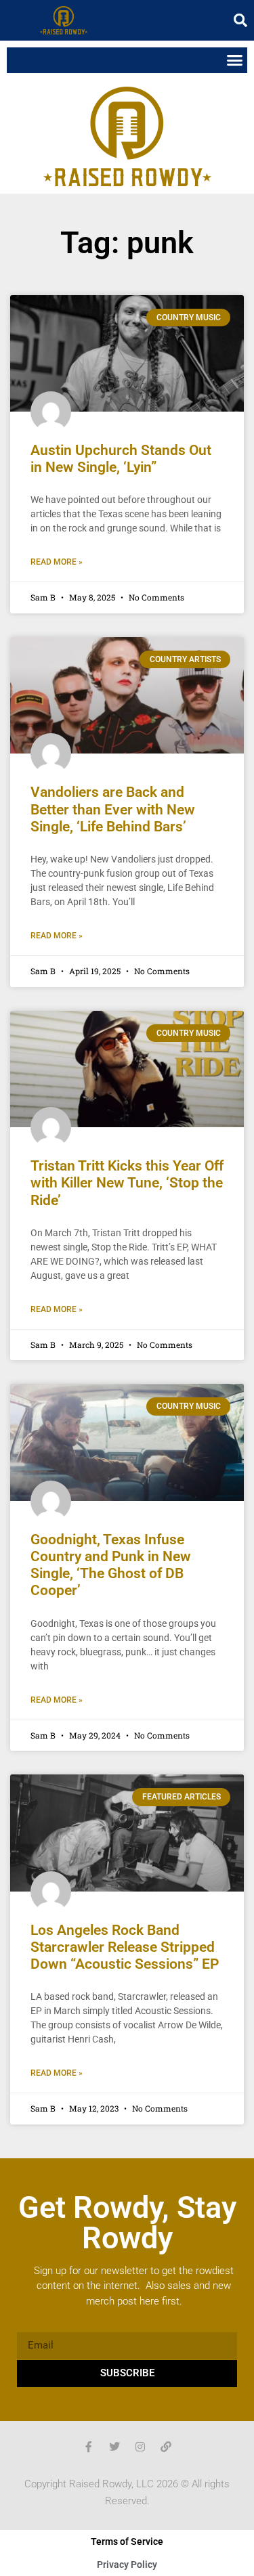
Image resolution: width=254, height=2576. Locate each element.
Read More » (57, 562)
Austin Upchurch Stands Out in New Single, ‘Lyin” (121, 459)
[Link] (166, 2447)
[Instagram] (140, 2447)
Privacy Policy (127, 2564)
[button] (240, 20)
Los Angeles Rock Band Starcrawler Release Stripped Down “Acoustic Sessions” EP (125, 1947)
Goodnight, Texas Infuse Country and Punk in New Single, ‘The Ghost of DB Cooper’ (111, 1565)
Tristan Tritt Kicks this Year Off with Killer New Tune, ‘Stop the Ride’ (127, 1183)
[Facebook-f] (89, 2447)
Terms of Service (127, 2541)
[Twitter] (114, 2447)
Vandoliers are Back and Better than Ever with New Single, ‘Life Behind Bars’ (113, 809)
